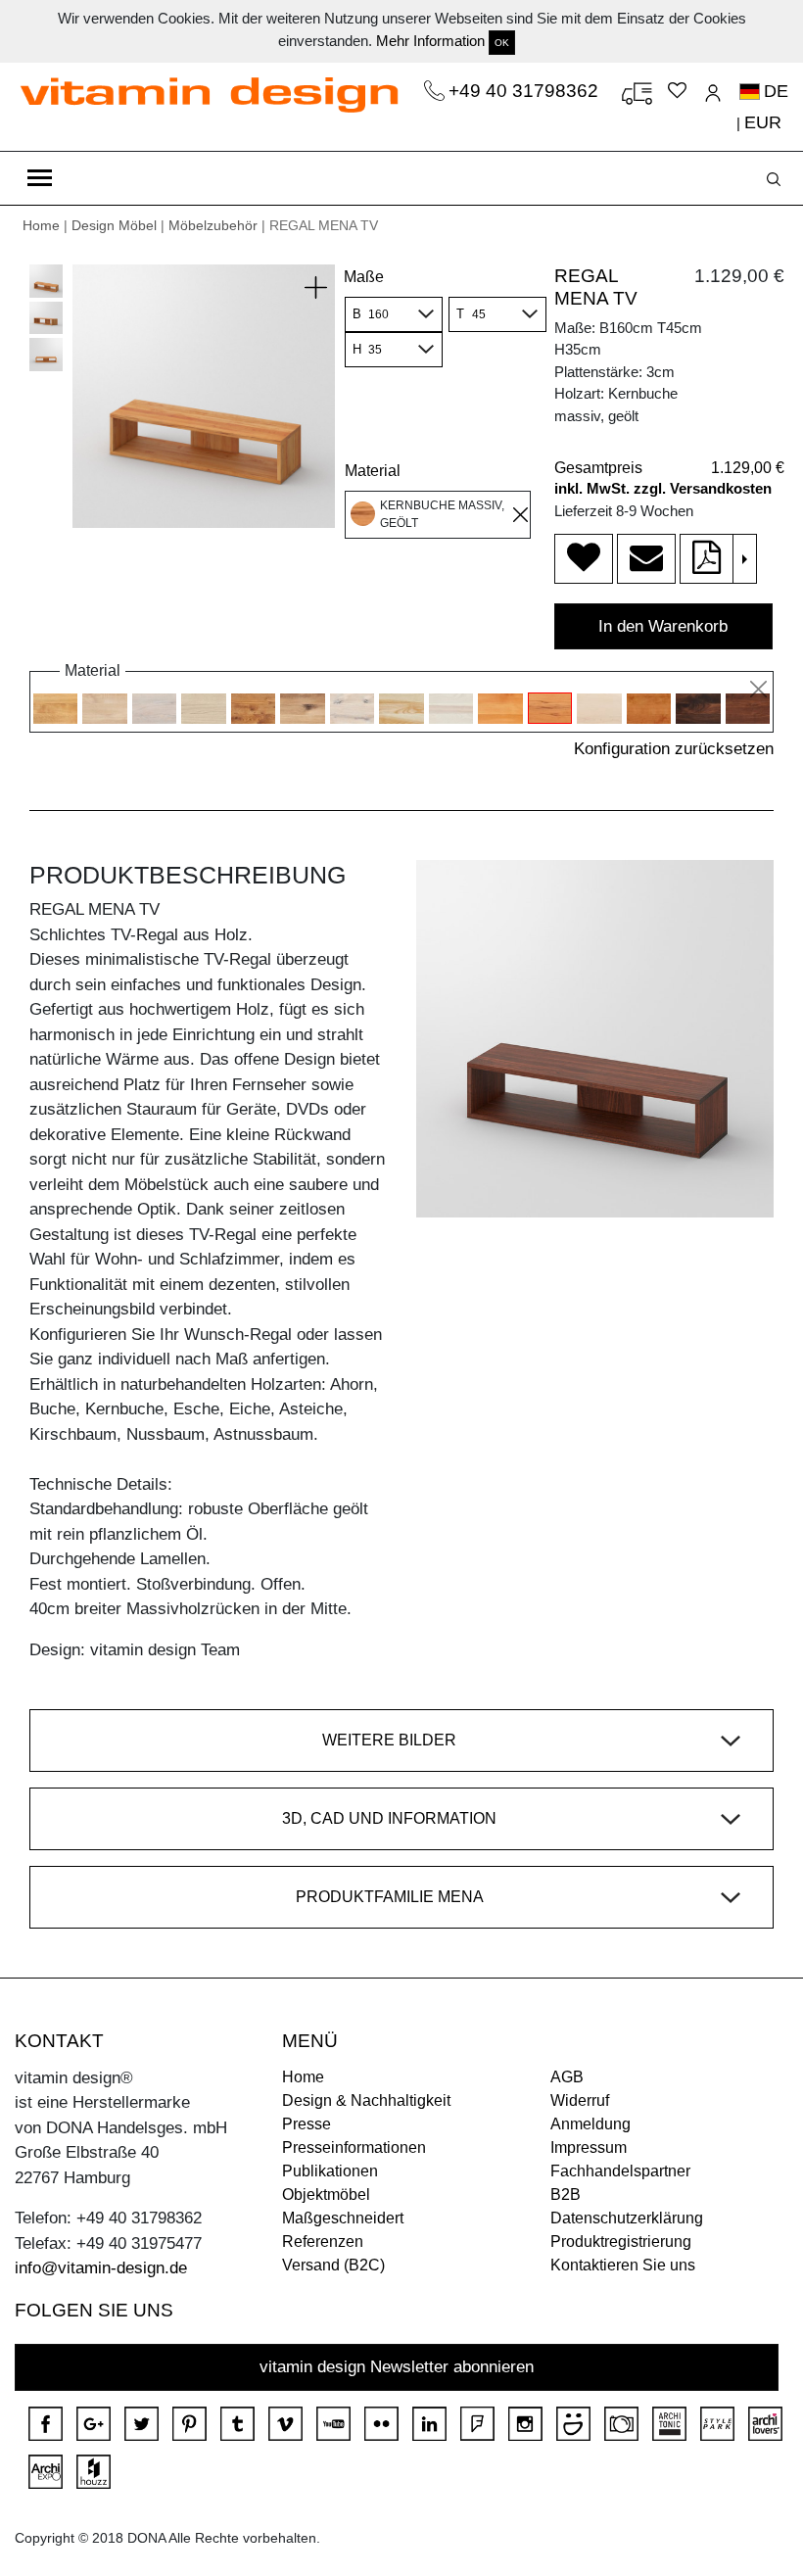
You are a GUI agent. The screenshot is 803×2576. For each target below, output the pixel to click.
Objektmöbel (326, 2194)
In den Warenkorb (663, 626)
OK (502, 43)
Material (373, 471)
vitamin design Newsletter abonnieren (397, 2367)
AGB (567, 2077)
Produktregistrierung (621, 2242)
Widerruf (580, 2100)
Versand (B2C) (333, 2265)
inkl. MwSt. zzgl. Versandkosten (663, 488)
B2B (566, 2194)
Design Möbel (114, 225)
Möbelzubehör (213, 225)
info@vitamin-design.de (101, 2268)
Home (41, 225)
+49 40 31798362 (526, 91)
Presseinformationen (354, 2147)
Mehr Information (430, 41)
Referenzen (323, 2242)
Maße (364, 277)
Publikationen (330, 2171)
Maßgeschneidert (343, 2218)
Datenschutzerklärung (627, 2218)
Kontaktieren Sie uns (623, 2265)
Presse (307, 2124)
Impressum (589, 2147)
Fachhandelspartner (620, 2171)
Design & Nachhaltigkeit (366, 2100)
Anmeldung (590, 2124)
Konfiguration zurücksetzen (674, 749)
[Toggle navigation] (40, 178)
